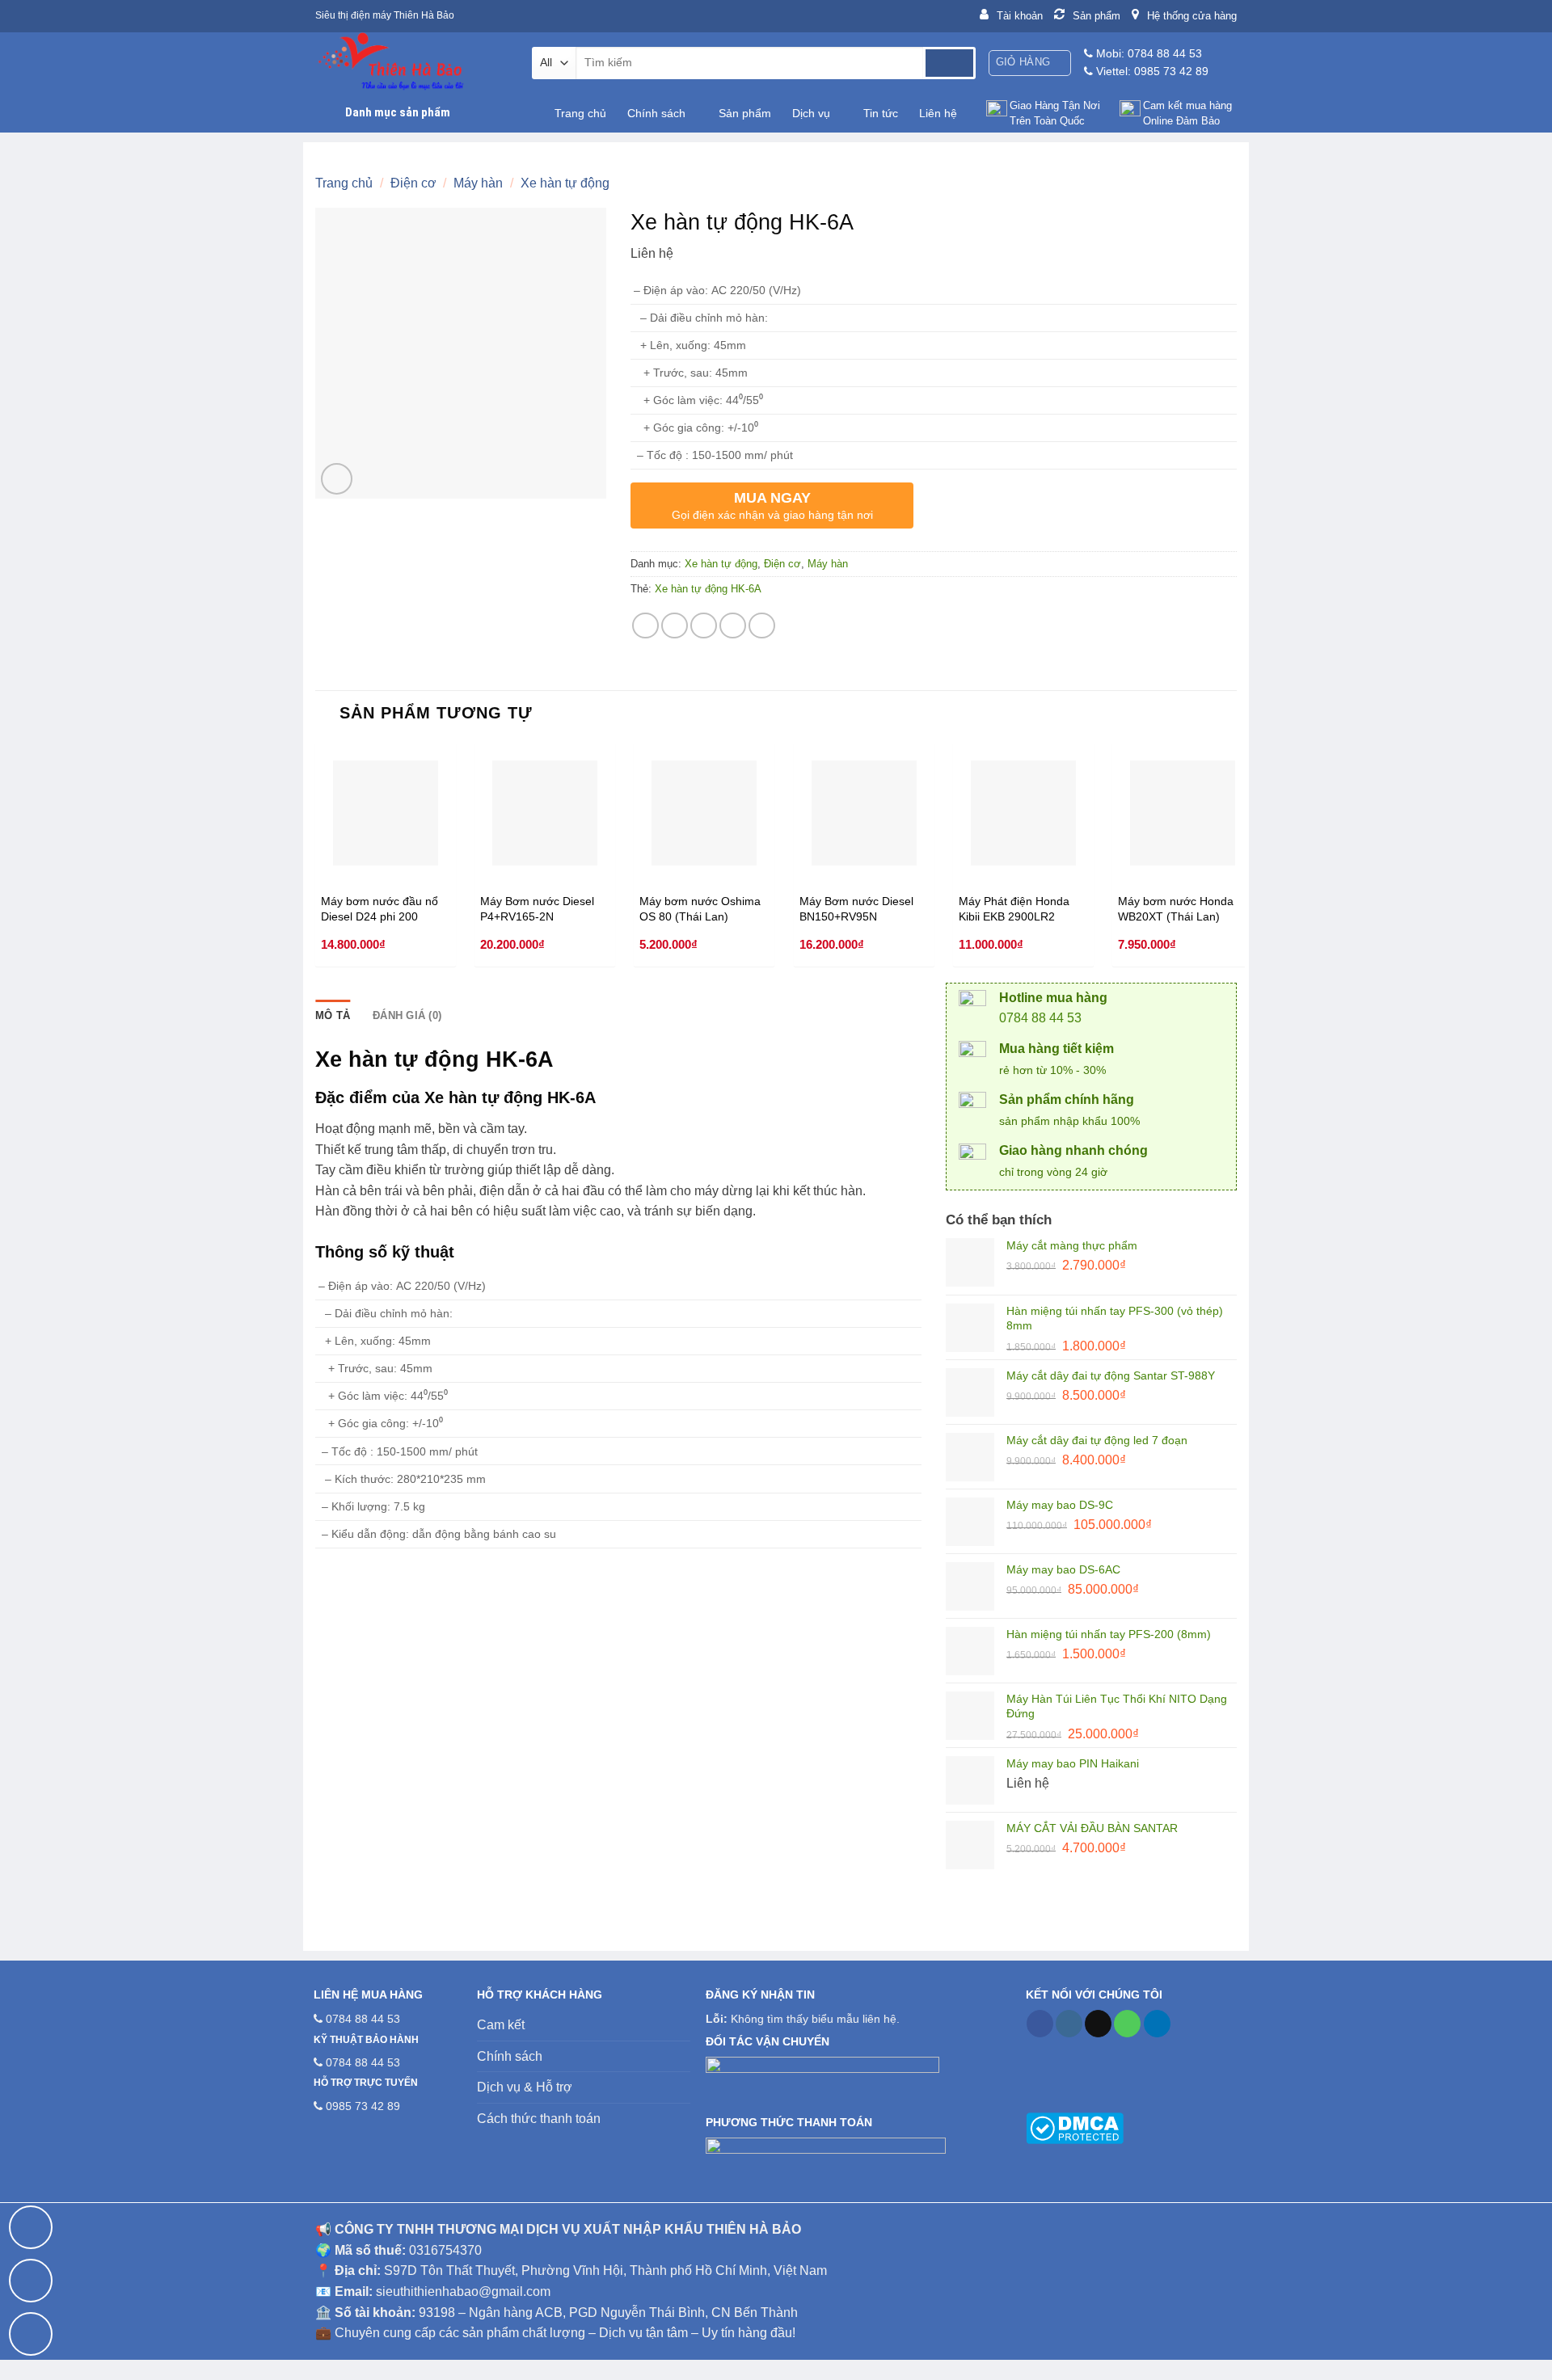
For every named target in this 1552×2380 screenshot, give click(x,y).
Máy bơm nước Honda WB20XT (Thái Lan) (1176, 909)
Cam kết (501, 2025)
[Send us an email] (1098, 2024)
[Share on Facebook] (645, 626)
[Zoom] (337, 479)
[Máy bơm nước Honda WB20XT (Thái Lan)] (1183, 813)
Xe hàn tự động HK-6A (708, 589)
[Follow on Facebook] (1040, 2024)
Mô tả (333, 1015)
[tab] (333, 1016)
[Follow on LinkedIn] (1157, 2024)
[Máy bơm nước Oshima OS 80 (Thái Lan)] (704, 813)
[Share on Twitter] (675, 626)
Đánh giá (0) (407, 1015)
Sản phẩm (745, 113)
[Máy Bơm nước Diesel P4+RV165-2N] (545, 813)
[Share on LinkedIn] (762, 626)
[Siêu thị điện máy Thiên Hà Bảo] (411, 63)
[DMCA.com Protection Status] (1075, 2128)
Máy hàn (478, 183)
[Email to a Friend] (704, 626)
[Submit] (949, 63)
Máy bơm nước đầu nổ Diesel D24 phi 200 (380, 909)
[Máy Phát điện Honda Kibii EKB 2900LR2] (1023, 813)
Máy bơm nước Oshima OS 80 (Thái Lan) (700, 909)
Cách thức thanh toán (539, 2119)
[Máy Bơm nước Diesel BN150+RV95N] (864, 813)
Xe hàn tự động (565, 183)
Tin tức (881, 113)
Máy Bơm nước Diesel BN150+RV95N (856, 909)
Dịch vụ (811, 113)
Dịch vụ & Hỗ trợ (525, 2087)
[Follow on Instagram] (1069, 2024)
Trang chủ (580, 113)
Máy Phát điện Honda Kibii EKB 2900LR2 (1014, 909)
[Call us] (1127, 2024)
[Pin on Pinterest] (733, 626)
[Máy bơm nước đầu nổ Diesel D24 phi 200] (386, 813)
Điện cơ (413, 183)
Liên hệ (938, 113)
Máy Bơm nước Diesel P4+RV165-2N (537, 909)
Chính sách (656, 113)
